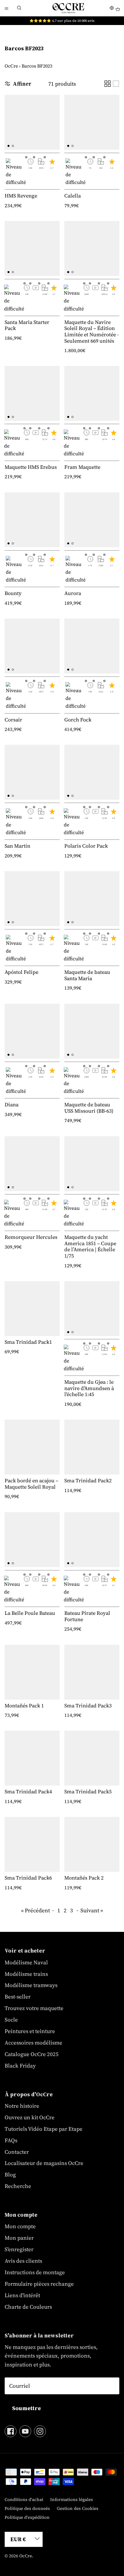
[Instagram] (40, 2431)
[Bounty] (32, 520)
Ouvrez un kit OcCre (30, 2117)
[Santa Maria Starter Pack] (32, 248)
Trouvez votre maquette (34, 2008)
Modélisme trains (26, 1974)
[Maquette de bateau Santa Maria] (92, 899)
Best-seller (18, 1997)
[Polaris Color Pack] (92, 772)
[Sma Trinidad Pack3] (92, 1672)
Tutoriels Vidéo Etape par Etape (44, 2129)
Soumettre (27, 2408)
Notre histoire (22, 2106)
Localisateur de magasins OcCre (44, 2163)
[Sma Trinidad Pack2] (92, 1447)
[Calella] (92, 122)
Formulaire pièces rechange (39, 2284)
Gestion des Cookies (78, 2508)
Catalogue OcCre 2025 (32, 2054)
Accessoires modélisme (33, 2043)
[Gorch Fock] (92, 646)
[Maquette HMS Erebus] (32, 393)
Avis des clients (23, 2261)
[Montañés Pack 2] (92, 1844)
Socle (11, 2020)
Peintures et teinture (30, 2031)
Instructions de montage (35, 2272)
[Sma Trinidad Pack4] (32, 1758)
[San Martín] (32, 772)
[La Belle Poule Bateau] (32, 1540)
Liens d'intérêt (22, 2295)
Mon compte (20, 2226)
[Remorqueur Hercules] (32, 1164)
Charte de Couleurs (28, 2307)
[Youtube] (25, 2431)
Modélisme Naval (26, 1962)
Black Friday (20, 2066)
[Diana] (32, 1031)
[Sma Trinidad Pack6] (32, 1844)
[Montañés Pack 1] (32, 1672)
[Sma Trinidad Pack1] (32, 1309)
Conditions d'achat (24, 2499)
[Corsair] (32, 646)
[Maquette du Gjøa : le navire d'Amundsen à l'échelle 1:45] (92, 1309)
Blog (10, 2174)
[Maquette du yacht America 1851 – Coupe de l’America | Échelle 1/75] (92, 1164)
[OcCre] (68, 8)
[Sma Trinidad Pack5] (92, 1758)
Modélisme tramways (31, 1985)
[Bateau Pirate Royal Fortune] (92, 1540)
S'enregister (19, 2249)
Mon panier (19, 2238)
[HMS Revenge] (32, 122)
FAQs (11, 2140)
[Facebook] (11, 2431)
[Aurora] (92, 520)
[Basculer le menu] (6, 8)
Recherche (18, 2186)
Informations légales (72, 2499)
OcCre (11, 66)
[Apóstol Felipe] (32, 899)
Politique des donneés (27, 2508)
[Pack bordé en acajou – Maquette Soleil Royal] (32, 1447)
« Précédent (35, 1910)
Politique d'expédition (27, 2517)
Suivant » (92, 1910)
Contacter (17, 2152)
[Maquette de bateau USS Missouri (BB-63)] (92, 1031)
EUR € (18, 2539)
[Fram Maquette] (92, 393)
